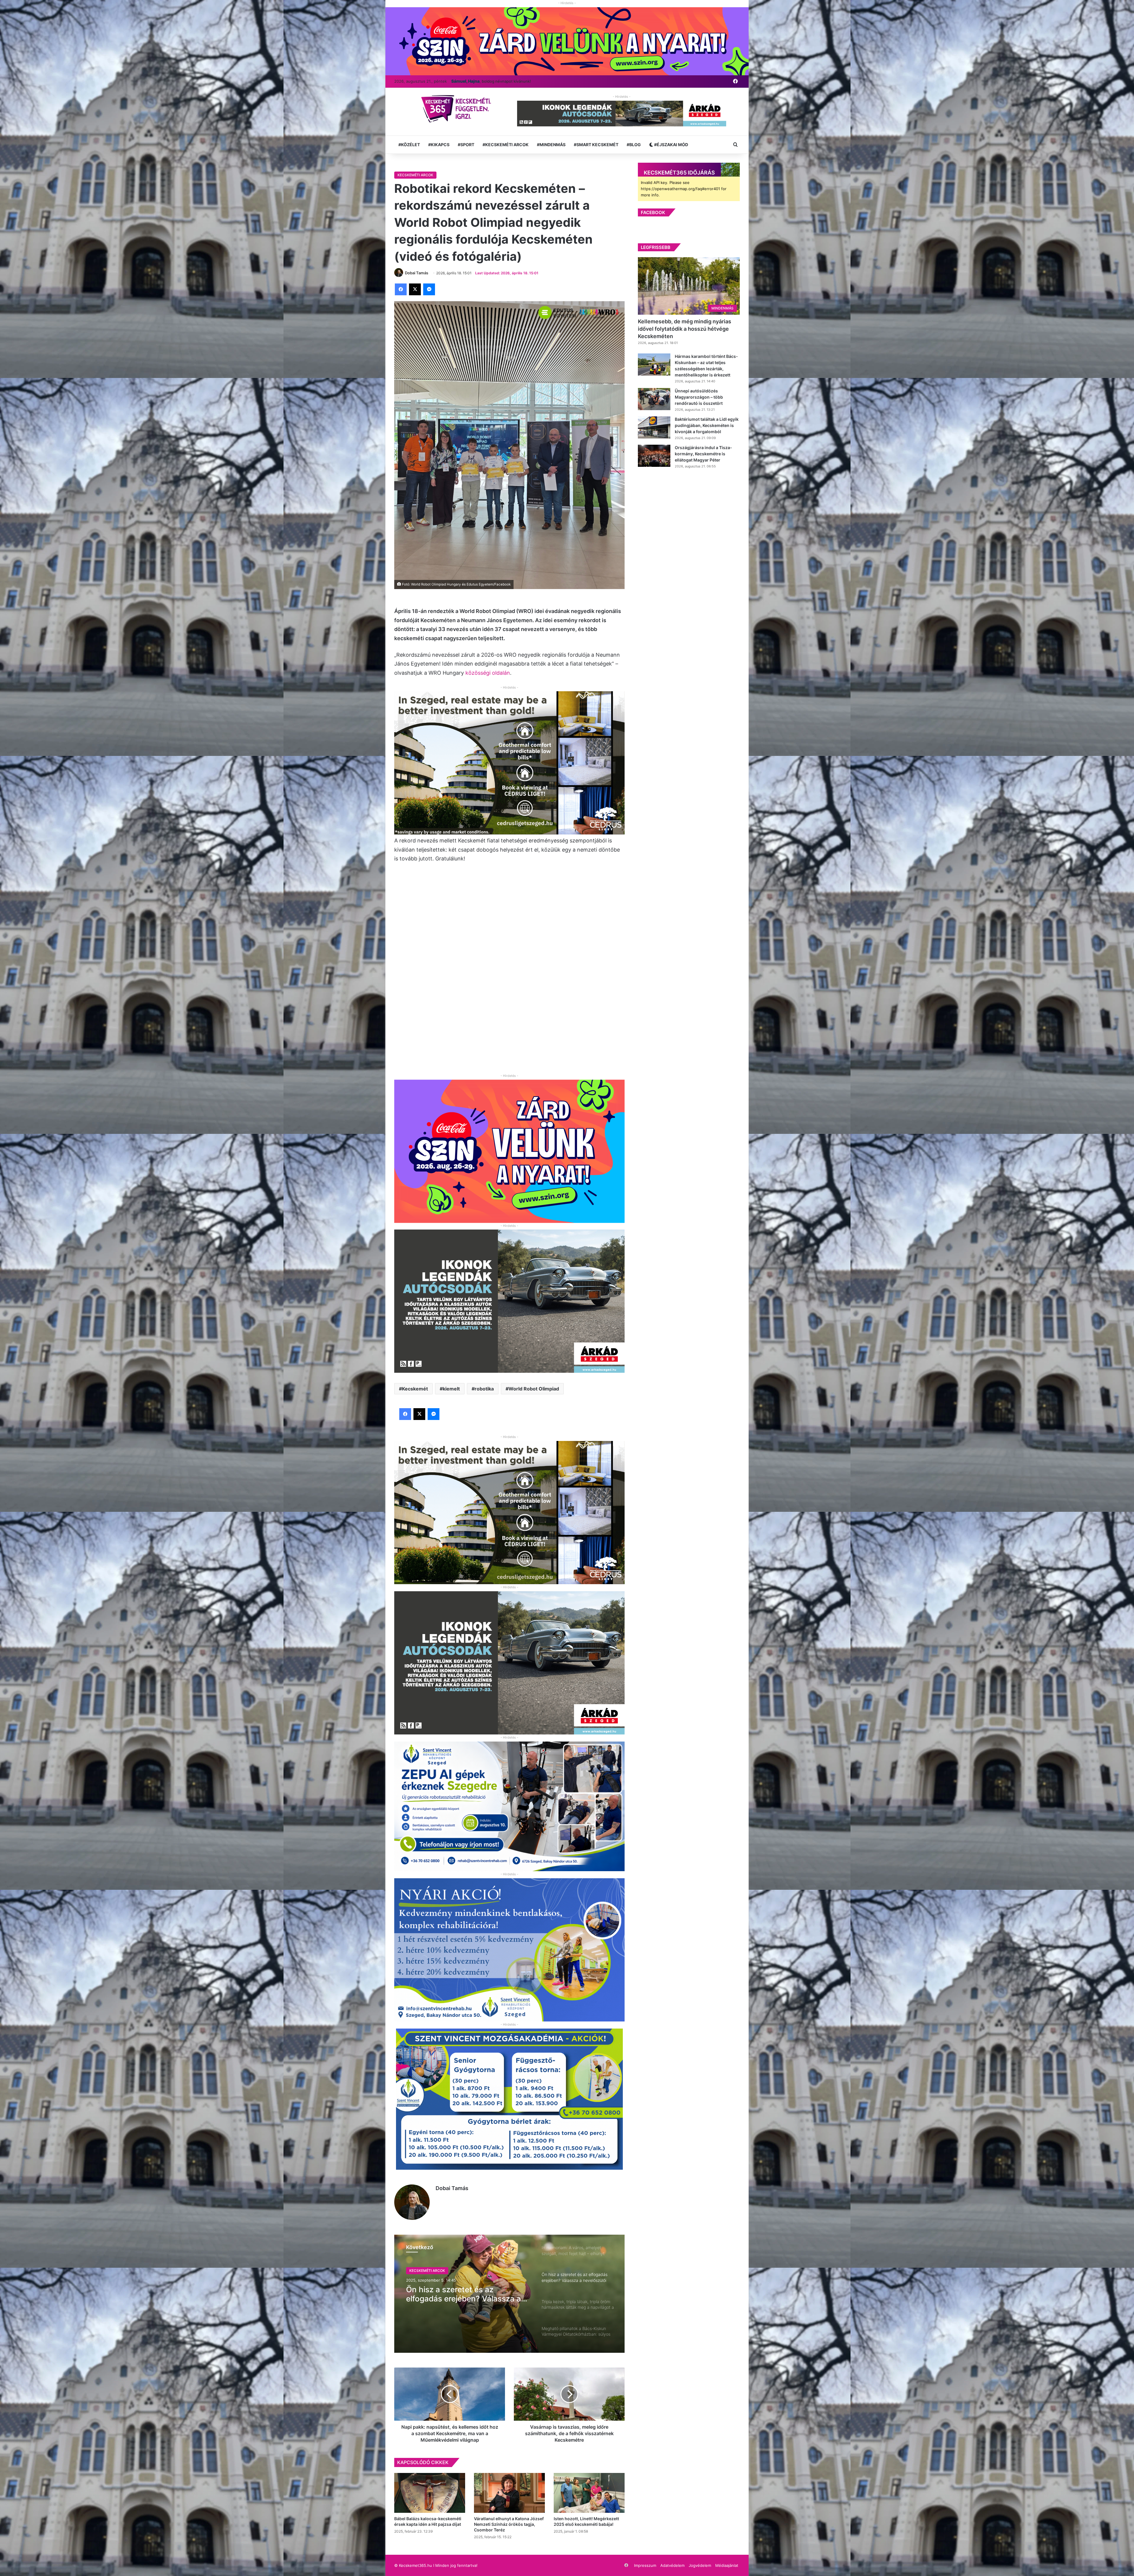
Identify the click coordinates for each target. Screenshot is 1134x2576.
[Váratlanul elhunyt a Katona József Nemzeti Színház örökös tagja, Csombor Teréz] (509, 2493)
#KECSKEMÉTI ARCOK (506, 145)
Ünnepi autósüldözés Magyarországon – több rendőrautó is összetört (699, 397)
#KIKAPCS (439, 145)
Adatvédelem (672, 2565)
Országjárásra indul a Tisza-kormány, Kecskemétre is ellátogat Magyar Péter (703, 454)
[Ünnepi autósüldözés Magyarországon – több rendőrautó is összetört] (654, 399)
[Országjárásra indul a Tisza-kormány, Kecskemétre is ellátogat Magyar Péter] (654, 456)
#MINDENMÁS (551, 145)
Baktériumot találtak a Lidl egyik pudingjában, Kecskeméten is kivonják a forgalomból (707, 425)
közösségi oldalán (488, 673)
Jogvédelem (700, 2565)
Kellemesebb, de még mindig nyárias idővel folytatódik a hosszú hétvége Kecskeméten (685, 329)
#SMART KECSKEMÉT (596, 145)
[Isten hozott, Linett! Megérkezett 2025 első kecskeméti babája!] (589, 2493)
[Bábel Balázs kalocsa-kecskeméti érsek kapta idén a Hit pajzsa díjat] (430, 2493)
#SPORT (466, 145)
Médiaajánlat (727, 2565)
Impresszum (645, 2565)
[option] (509, 2294)
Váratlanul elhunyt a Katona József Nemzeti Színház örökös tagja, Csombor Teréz (509, 2524)
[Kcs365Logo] (458, 109)
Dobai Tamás (452, 2188)
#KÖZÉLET (409, 145)
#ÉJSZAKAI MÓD (671, 145)
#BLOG (634, 145)
